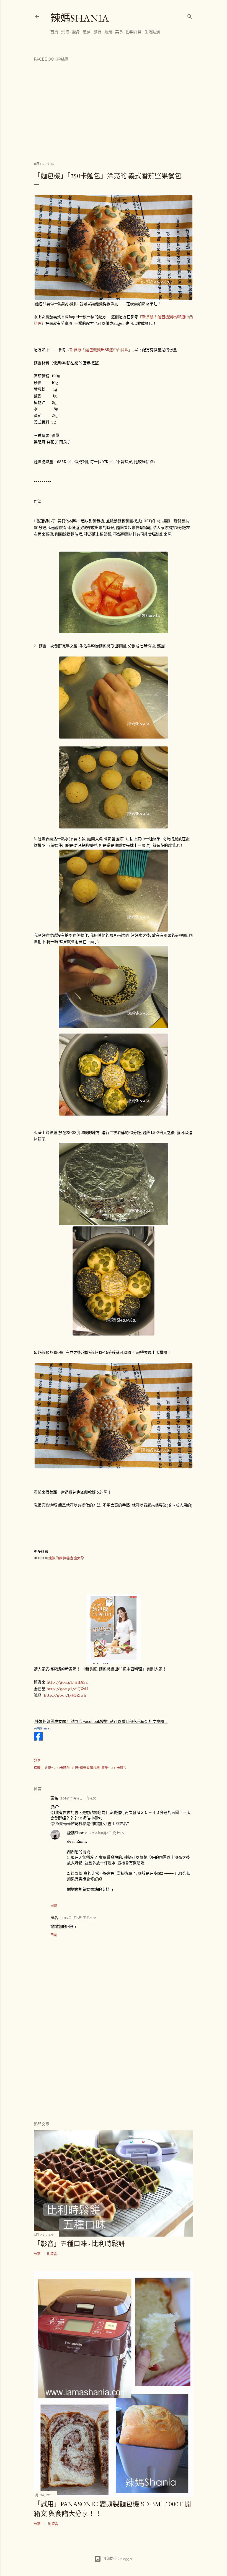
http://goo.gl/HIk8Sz (67, 1682)
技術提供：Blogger (118, 2559)
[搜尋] (190, 15)
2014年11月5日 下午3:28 (78, 1918)
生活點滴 (152, 32)
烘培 (65, 32)
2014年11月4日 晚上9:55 (108, 1833)
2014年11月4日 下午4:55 (78, 1798)
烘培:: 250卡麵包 (57, 1768)
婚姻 (108, 32)
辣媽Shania (80, 18)
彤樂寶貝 (134, 32)
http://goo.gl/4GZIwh (65, 1695)
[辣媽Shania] (38, 1739)
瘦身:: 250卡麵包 (114, 1768)
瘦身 (76, 32)
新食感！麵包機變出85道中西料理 (99, 350)
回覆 (54, 1906)
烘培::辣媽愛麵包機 (86, 1768)
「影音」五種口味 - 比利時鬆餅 (79, 2244)
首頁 (54, 32)
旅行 (97, 32)
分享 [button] (37, 1760)
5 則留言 (51, 2254)
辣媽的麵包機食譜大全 (66, 1558)
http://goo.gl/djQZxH (67, 1689)
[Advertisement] (114, 2068)
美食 (119, 32)
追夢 (87, 32)
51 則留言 (51, 2524)
